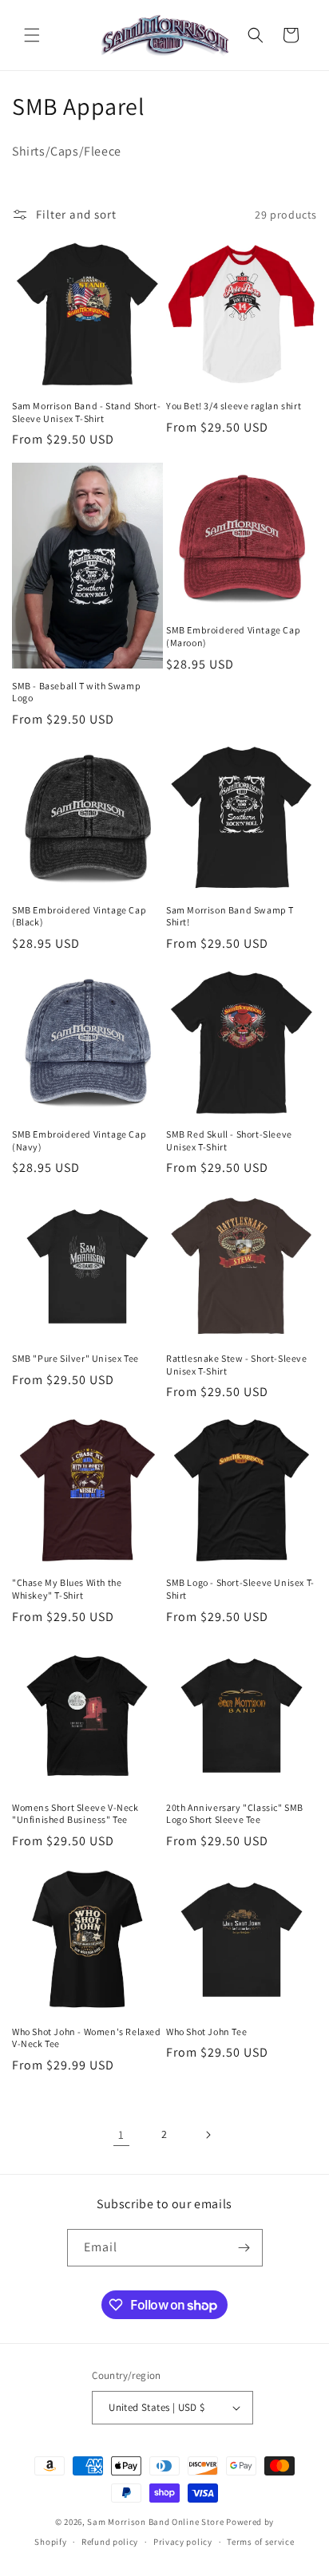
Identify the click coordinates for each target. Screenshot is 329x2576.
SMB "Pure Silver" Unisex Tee (75, 1358)
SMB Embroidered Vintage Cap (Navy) (79, 1140)
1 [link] (121, 2134)
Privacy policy (183, 2542)
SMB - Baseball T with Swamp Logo (76, 692)
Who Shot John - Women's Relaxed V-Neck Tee (87, 2038)
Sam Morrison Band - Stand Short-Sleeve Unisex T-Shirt (86, 412)
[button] (32, 35)
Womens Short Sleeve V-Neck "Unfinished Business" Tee (75, 1814)
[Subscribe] (244, 2248)
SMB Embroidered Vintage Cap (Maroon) (233, 636)
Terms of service (260, 2542)
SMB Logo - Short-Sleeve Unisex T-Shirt (240, 1589)
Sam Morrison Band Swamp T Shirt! (230, 916)
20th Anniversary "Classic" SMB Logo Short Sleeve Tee (235, 1814)
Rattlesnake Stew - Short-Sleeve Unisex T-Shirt (237, 1365)
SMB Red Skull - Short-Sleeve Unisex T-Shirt (229, 1140)
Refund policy (110, 2542)
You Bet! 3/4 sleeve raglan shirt (234, 406)
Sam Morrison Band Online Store (155, 2522)
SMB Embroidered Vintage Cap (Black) (79, 916)
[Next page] (208, 2135)
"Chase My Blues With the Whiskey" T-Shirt (67, 1589)
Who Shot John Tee (206, 2032)
